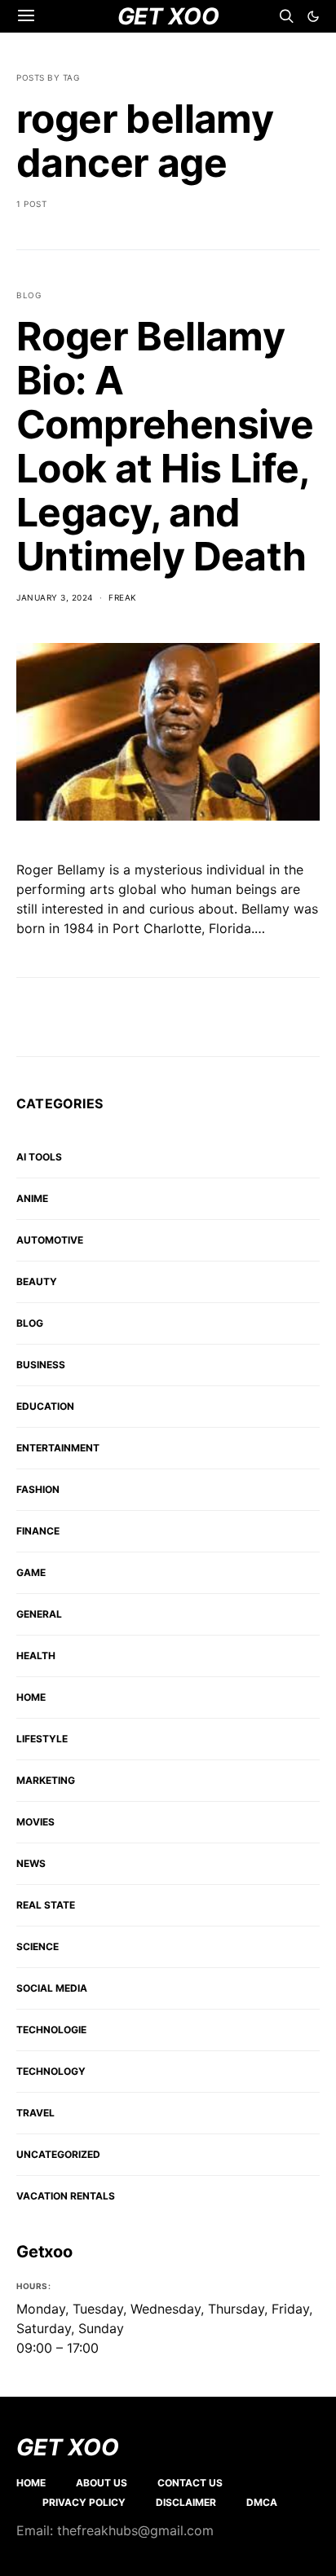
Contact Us (190, 2483)
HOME (31, 1697)
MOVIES (35, 1822)
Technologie (51, 2030)
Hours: (33, 2286)
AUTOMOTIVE (50, 1240)
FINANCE (38, 1531)
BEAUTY (37, 1281)
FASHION (38, 1489)
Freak (123, 597)
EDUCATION (45, 1406)
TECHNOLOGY (51, 2071)
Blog (29, 295)
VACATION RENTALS (66, 2196)
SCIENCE (38, 1946)
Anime (32, 1198)
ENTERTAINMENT (58, 1448)
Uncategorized (58, 2154)
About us (102, 2483)
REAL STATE (46, 1905)
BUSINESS (41, 1365)
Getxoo (44, 2252)
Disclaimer (186, 2502)
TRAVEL (35, 2113)
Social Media (52, 1988)
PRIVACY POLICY (84, 2502)
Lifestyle (42, 1739)
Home (31, 2483)
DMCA (262, 2502)
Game (31, 1572)
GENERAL (39, 1614)
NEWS (31, 1863)
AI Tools (39, 1157)
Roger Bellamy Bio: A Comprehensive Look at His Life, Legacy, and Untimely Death (165, 446)
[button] (313, 16)
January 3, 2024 (55, 597)
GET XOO (68, 2447)
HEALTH (36, 1656)
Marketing (46, 1780)
